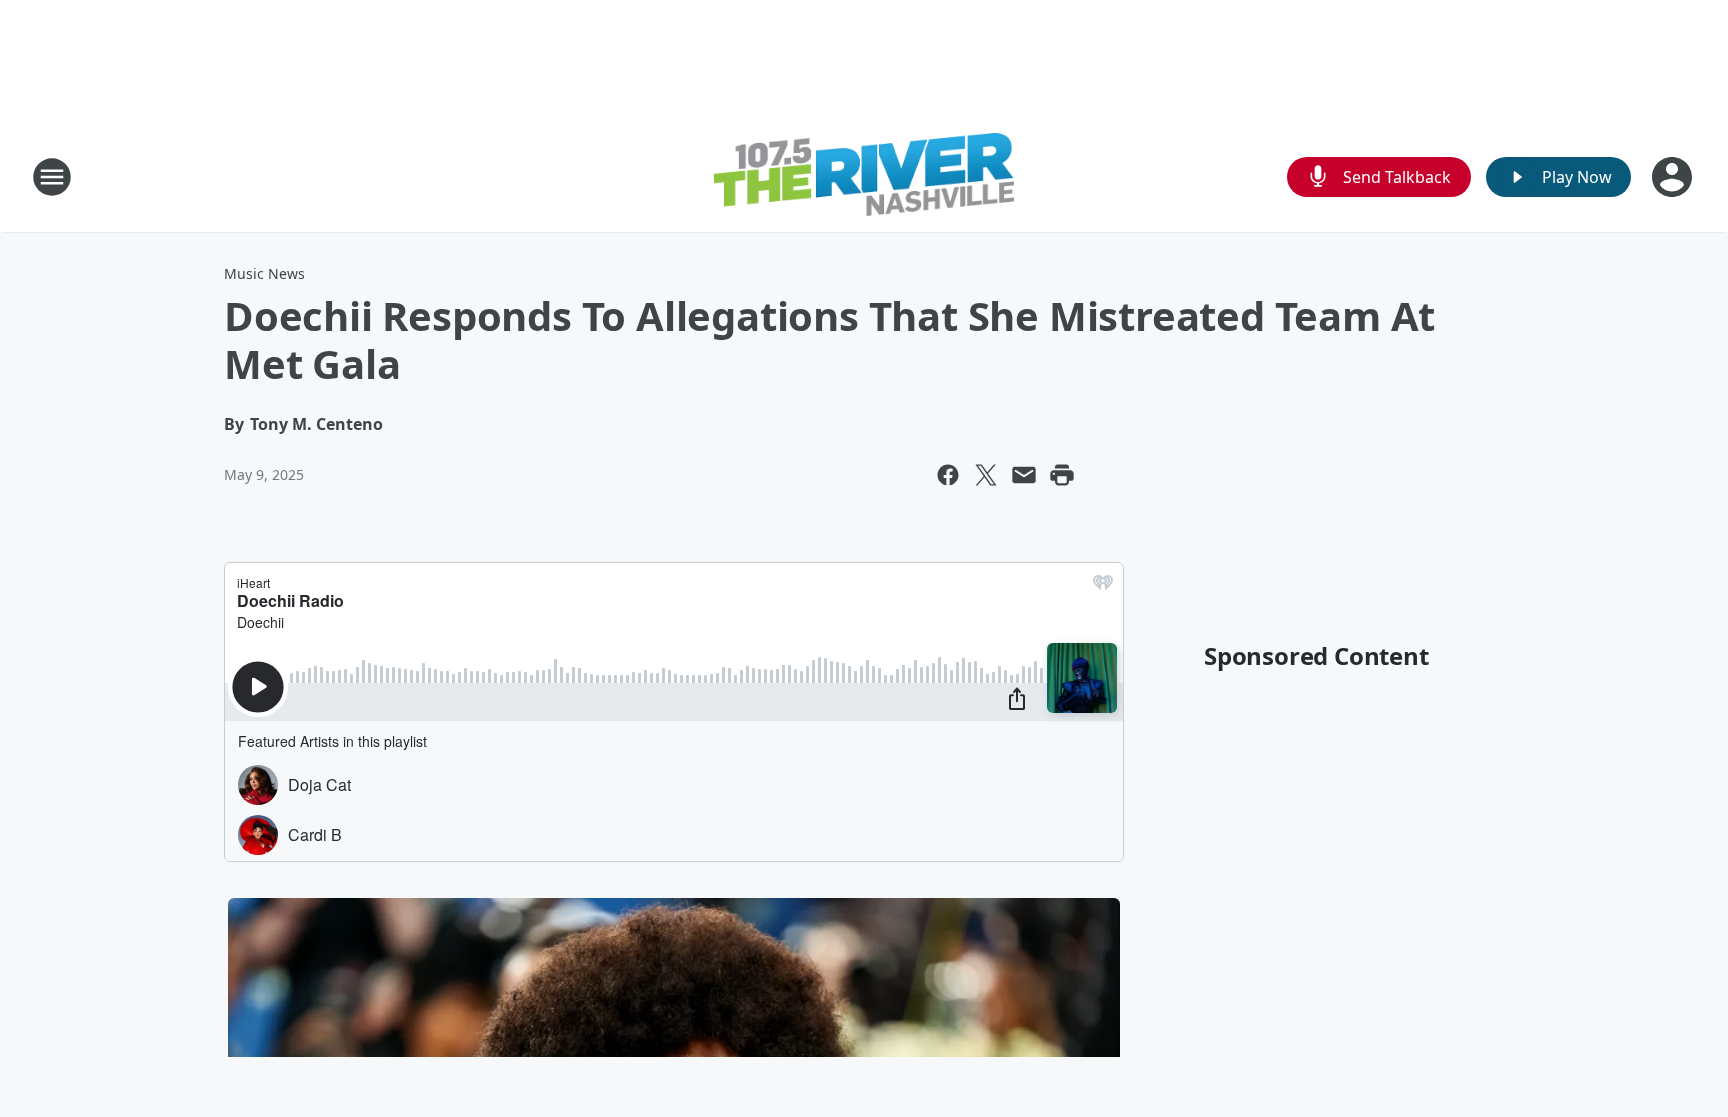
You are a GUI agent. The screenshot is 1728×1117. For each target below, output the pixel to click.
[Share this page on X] (986, 475)
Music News (264, 273)
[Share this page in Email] (1024, 475)
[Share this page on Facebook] (948, 475)
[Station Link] (864, 177)
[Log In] (1674, 177)
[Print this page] (1062, 475)
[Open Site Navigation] (52, 177)
